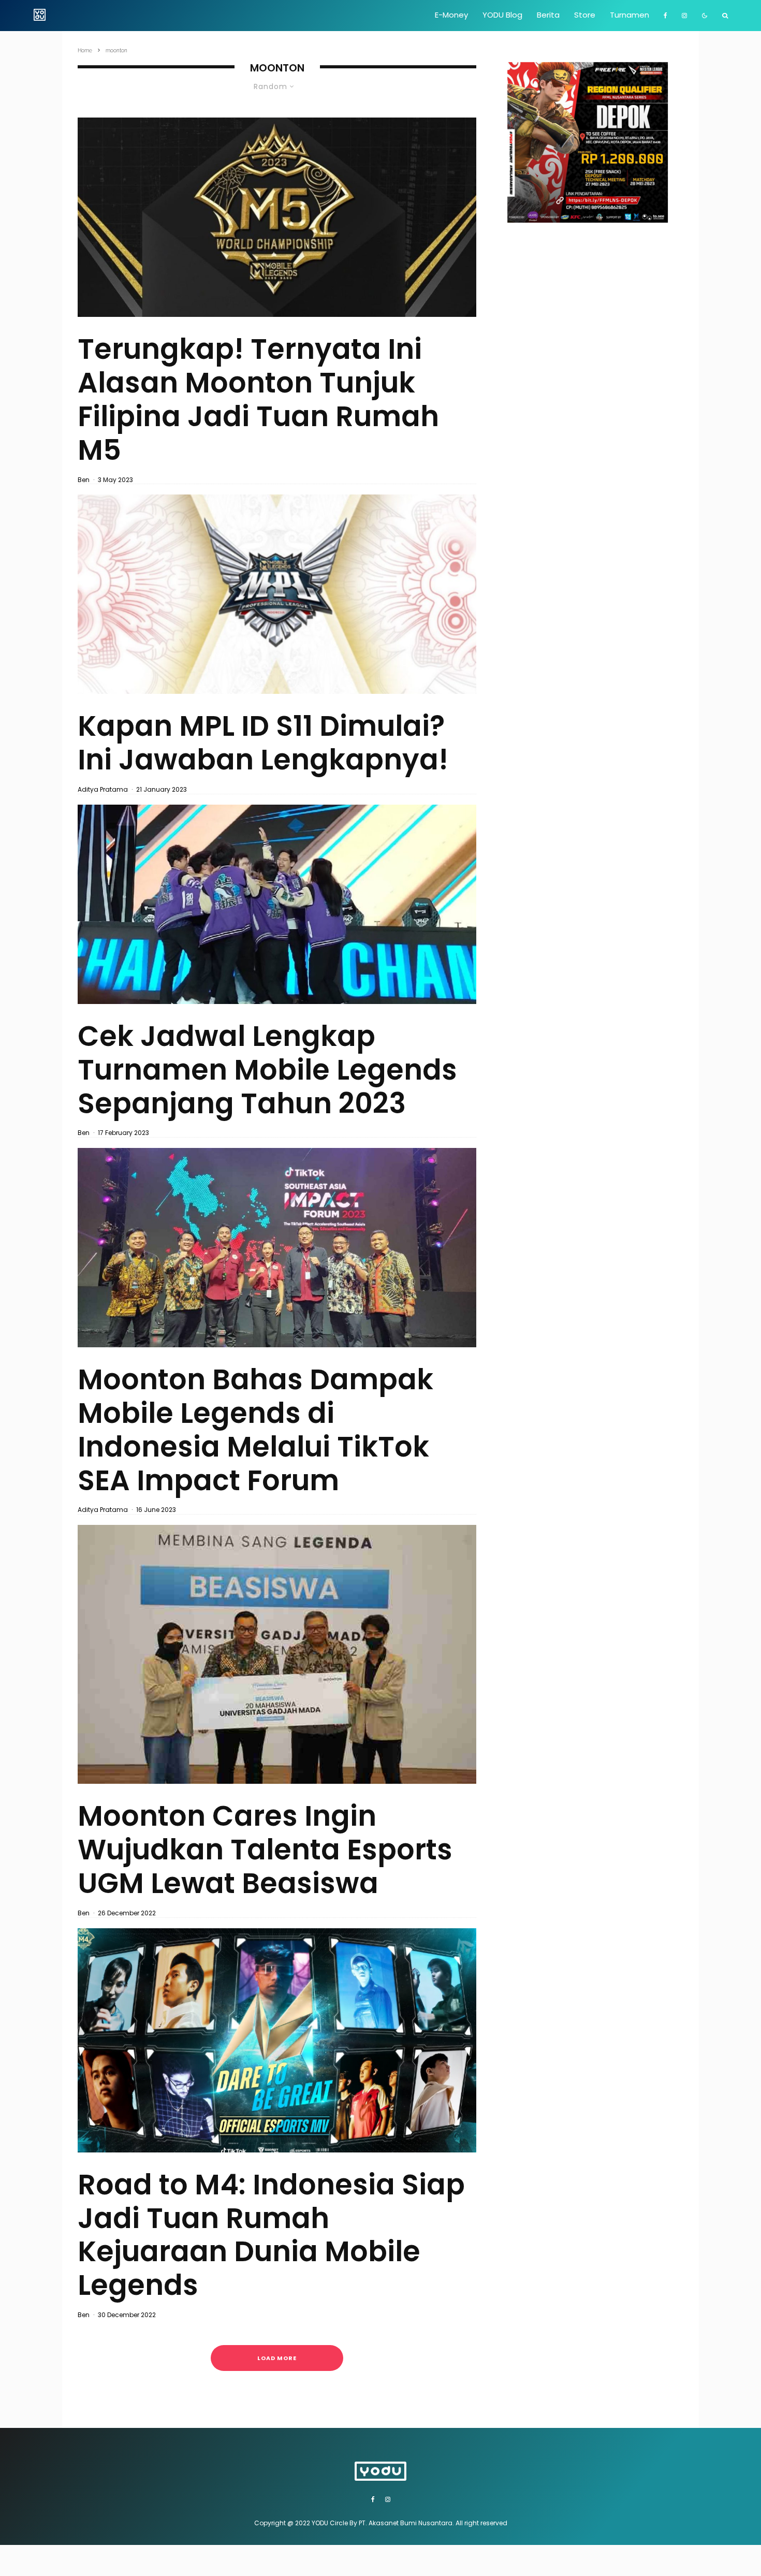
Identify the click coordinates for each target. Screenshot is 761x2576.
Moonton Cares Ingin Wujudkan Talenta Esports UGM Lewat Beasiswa (265, 1850)
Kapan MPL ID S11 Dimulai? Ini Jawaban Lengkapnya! (263, 743)
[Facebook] (665, 16)
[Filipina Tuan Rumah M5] (277, 217)
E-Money (451, 15)
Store (585, 15)
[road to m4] (277, 2040)
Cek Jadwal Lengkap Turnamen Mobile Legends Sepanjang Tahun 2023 (267, 1070)
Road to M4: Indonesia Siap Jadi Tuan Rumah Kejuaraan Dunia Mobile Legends (271, 2235)
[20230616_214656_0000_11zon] (277, 1248)
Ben (84, 480)
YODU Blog (502, 15)
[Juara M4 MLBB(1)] (277, 904)
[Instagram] (684, 16)
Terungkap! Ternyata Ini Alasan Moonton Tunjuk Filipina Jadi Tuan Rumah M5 (258, 399)
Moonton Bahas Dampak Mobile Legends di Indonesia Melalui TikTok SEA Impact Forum (255, 1430)
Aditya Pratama (103, 789)
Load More (277, 2358)
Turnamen (630, 15)
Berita (548, 15)
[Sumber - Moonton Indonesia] (277, 1655)
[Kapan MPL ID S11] (277, 594)
